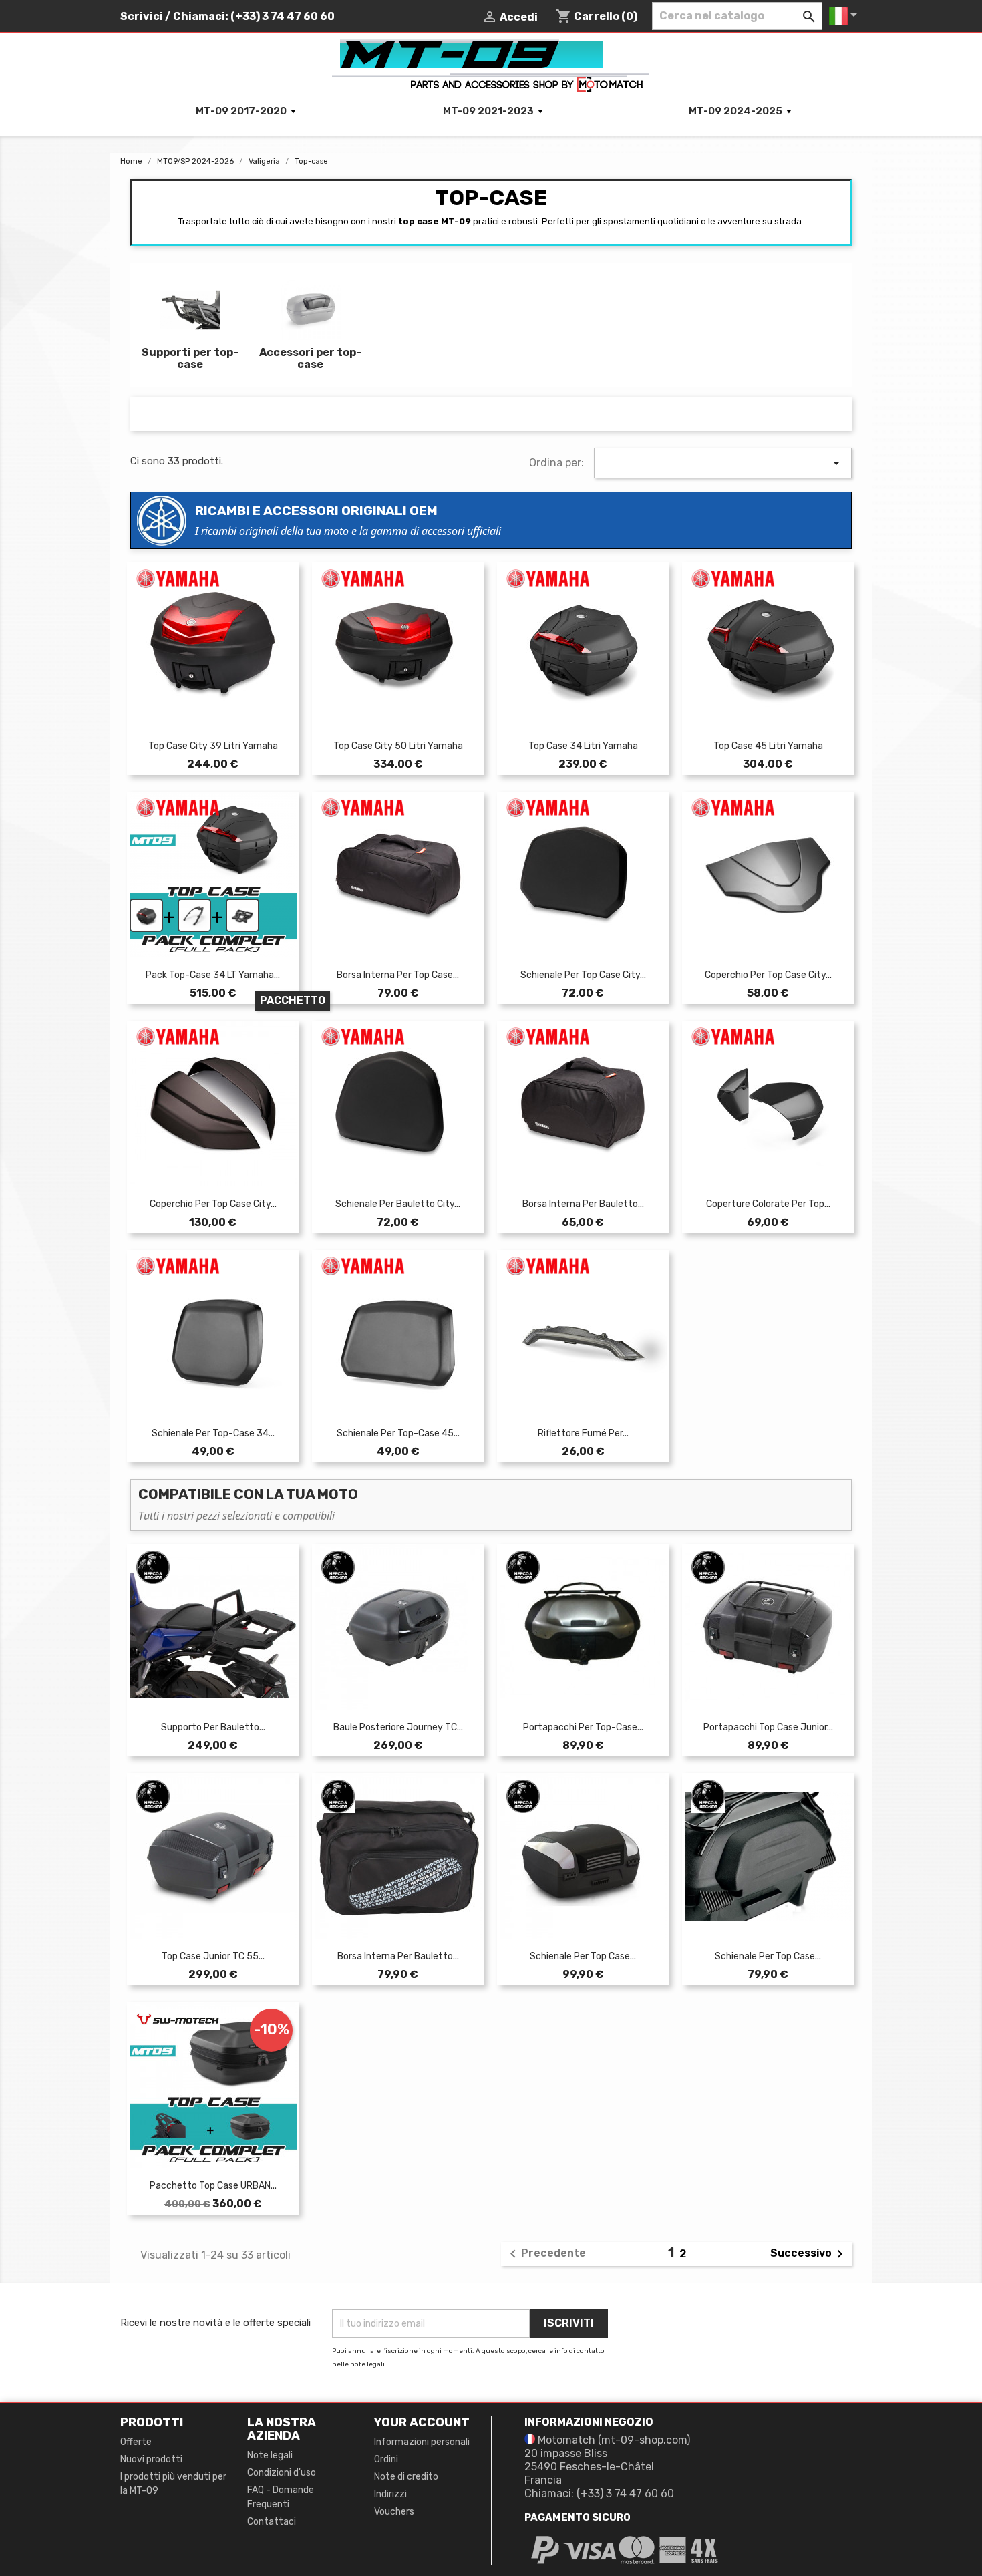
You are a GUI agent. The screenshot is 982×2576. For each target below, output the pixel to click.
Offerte (136, 2442)
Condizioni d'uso (282, 2473)
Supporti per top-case (190, 358)
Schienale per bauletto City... (398, 1204)
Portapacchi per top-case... (583, 1727)
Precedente (545, 2254)
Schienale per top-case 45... (398, 1433)
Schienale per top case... (583, 1956)
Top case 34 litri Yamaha (583, 746)
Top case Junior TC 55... (213, 1956)
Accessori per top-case (310, 358)
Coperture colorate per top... (768, 1204)
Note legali (270, 2455)
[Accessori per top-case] (311, 312)
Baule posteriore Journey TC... (398, 1727)
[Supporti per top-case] (190, 312)
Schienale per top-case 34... (213, 1433)
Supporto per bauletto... (213, 1727)
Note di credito (406, 2477)
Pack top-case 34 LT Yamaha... (213, 975)
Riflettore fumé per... (583, 1433)
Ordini (386, 2459)
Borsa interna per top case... (398, 975)
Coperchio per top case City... (768, 975)
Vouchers (394, 2512)
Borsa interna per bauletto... (583, 1204)
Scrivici (142, 16)
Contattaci (272, 2522)
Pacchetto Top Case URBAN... (213, 2186)
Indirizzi (390, 2494)
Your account (422, 2422)
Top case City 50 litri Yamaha (398, 746)
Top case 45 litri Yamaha (768, 746)
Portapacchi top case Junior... (768, 1727)
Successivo (809, 2254)
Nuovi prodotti (151, 2459)
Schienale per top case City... (583, 975)
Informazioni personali (422, 2442)
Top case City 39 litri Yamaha (213, 746)
